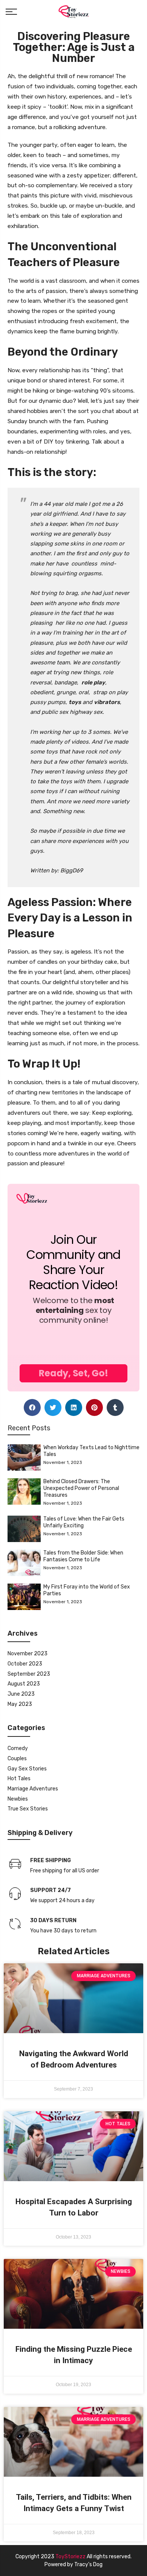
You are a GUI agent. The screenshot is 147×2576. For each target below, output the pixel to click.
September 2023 (29, 1674)
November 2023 (28, 1654)
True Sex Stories (28, 1809)
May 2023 (20, 1704)
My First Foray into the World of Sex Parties (87, 1590)
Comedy (18, 1748)
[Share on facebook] (32, 1407)
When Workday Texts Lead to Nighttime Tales (91, 1451)
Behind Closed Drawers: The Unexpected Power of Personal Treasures (81, 1488)
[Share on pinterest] (94, 1407)
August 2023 (24, 1684)
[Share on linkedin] (74, 1407)
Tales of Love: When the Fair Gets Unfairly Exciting (84, 1522)
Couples (17, 1759)
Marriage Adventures (33, 1789)
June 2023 (21, 1694)
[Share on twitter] (53, 1407)
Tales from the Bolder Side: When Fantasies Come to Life (83, 1556)
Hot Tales (19, 1779)
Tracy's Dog (88, 2564)
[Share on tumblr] (115, 1407)
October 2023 (25, 1664)
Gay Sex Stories (27, 1769)
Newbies (18, 1799)
